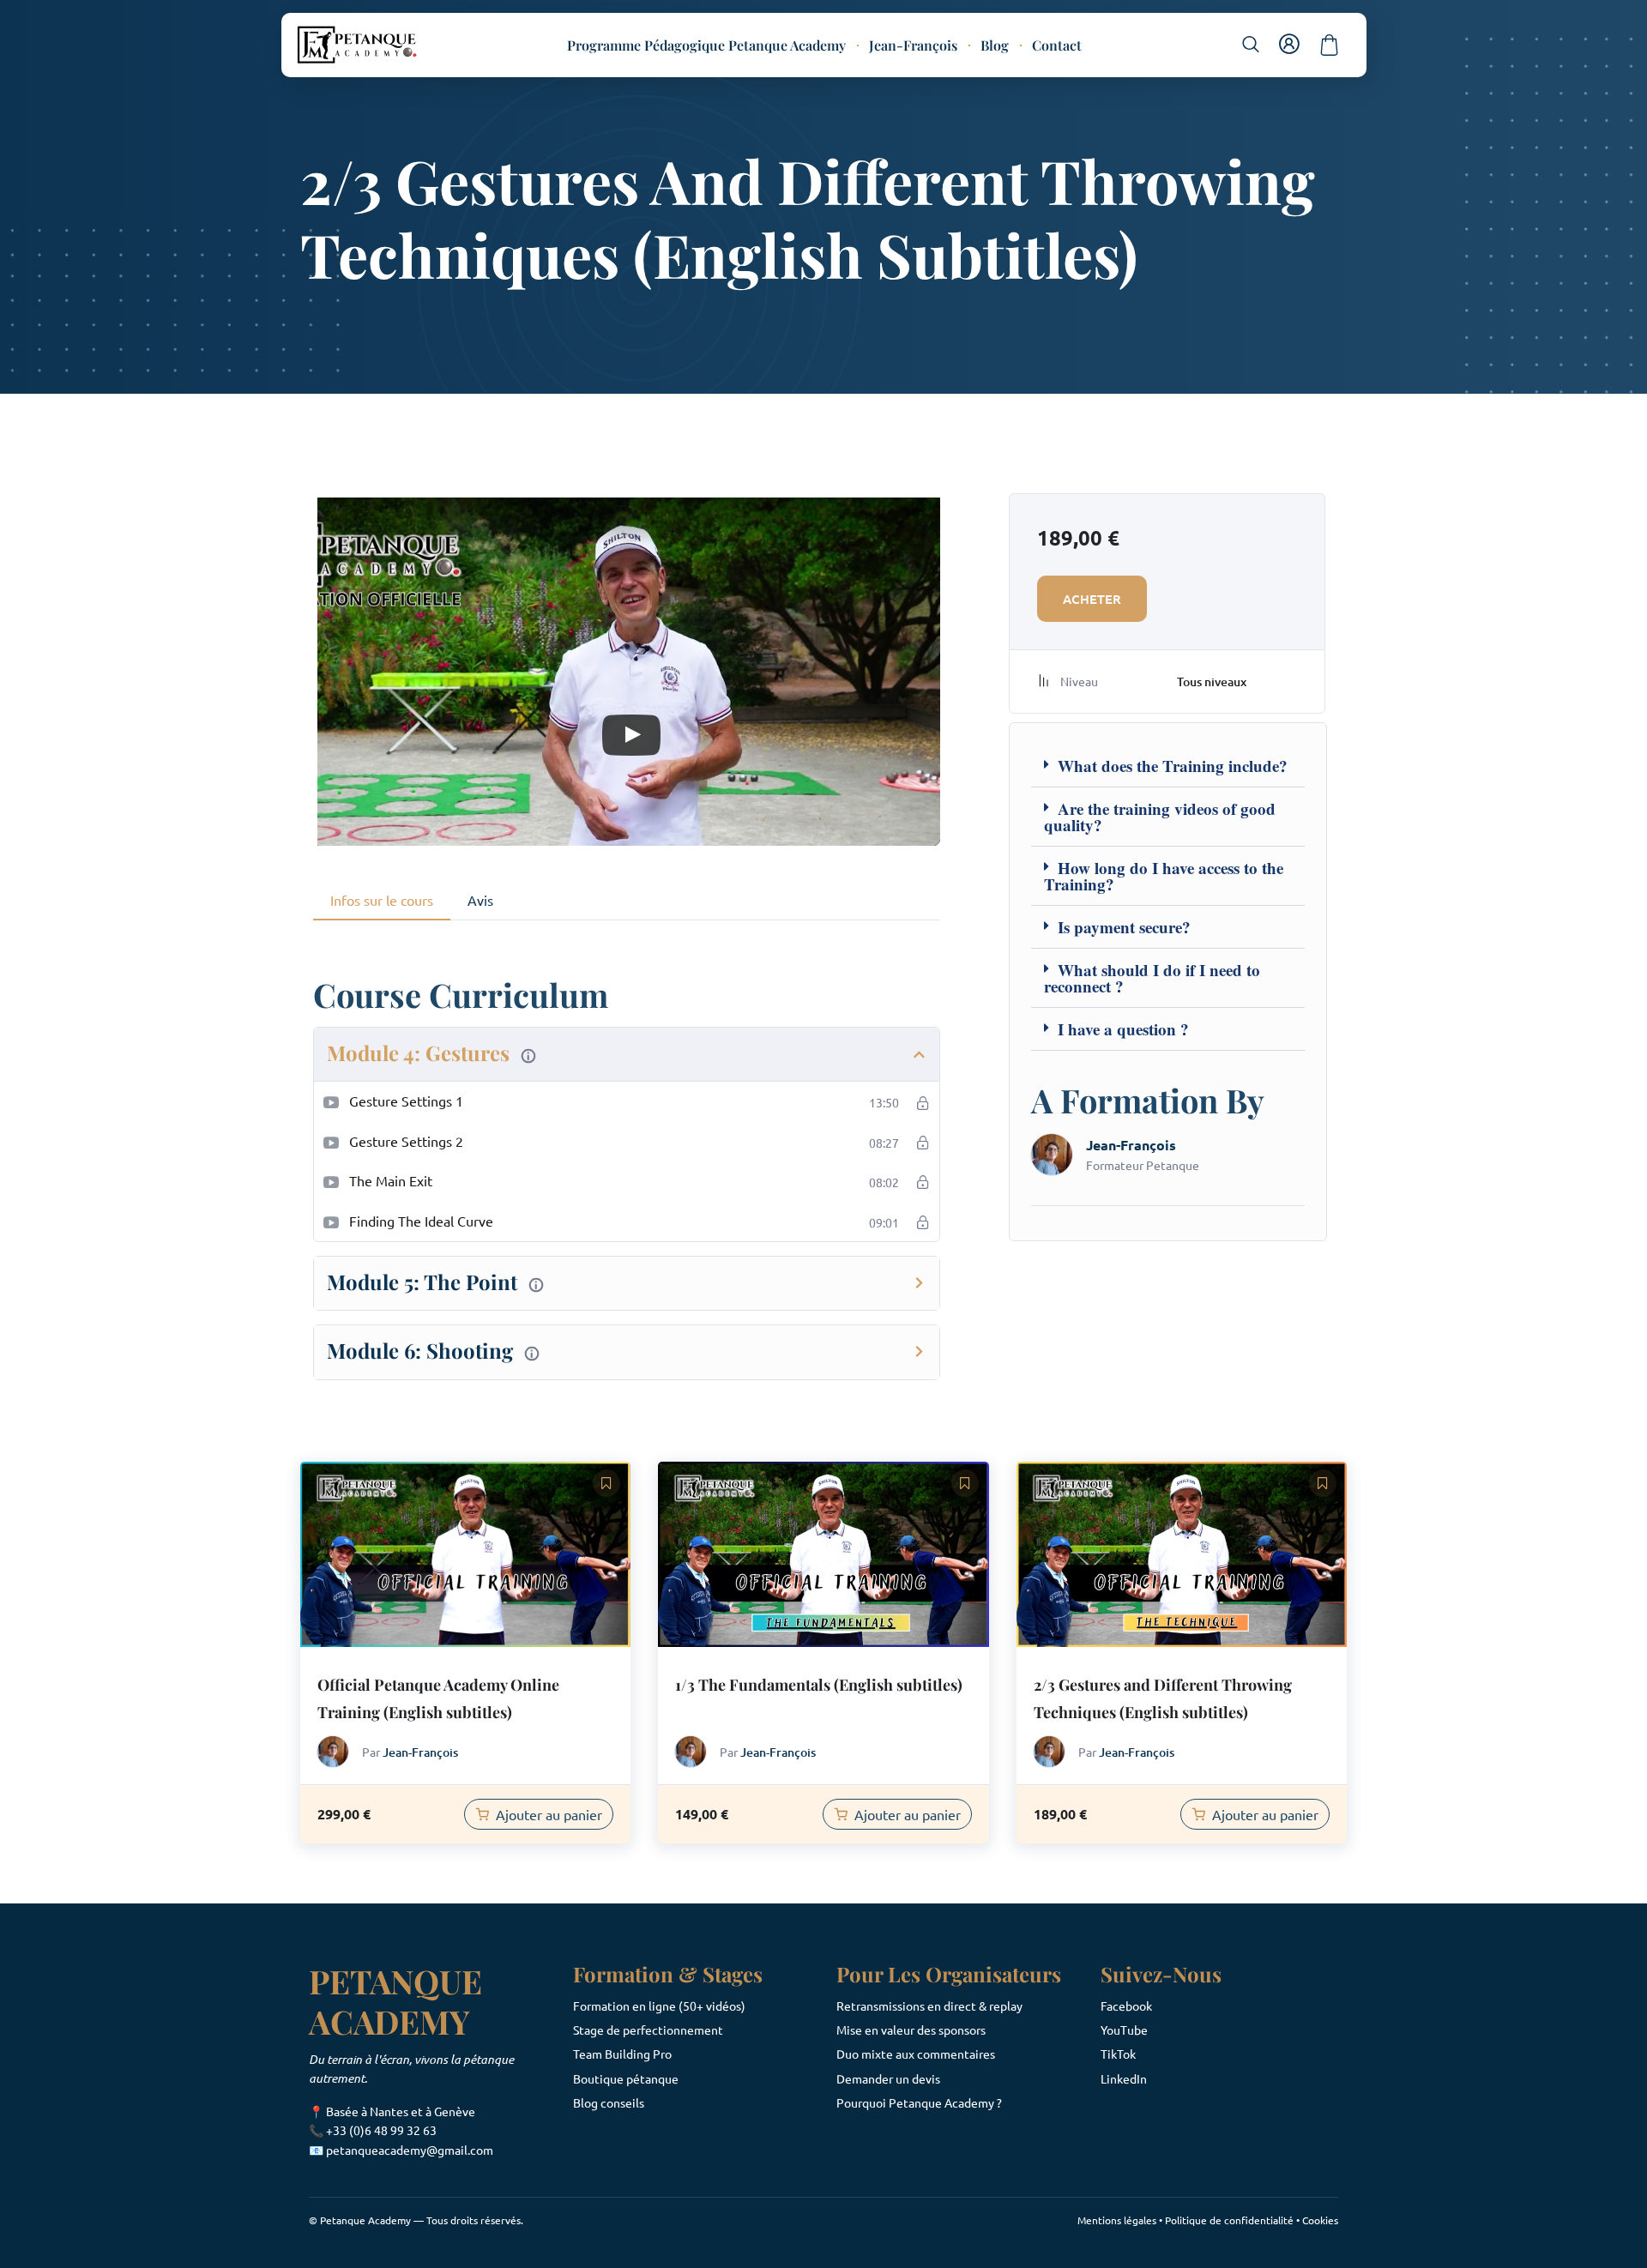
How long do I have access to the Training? (1164, 876)
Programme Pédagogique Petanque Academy (706, 45)
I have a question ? (1123, 1029)
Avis (480, 900)
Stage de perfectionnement (648, 2030)
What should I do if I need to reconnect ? (1152, 978)
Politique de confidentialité (1229, 2220)
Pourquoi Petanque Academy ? (919, 2102)
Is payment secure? (1124, 927)
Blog (995, 45)
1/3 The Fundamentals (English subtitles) (819, 1685)
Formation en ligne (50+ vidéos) (659, 2006)
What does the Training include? (1173, 766)
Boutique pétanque (626, 2078)
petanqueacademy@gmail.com (410, 2150)
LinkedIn (1124, 2078)
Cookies (1320, 2220)
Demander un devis (888, 2078)
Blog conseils (609, 2102)
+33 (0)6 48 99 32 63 (381, 2130)
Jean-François (913, 45)
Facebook (1126, 2006)
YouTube (1124, 2030)
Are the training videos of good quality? (1160, 817)
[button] (1251, 44)
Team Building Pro (622, 2054)
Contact (1057, 45)
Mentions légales (1117, 2220)
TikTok (1118, 2054)
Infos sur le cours (382, 900)
